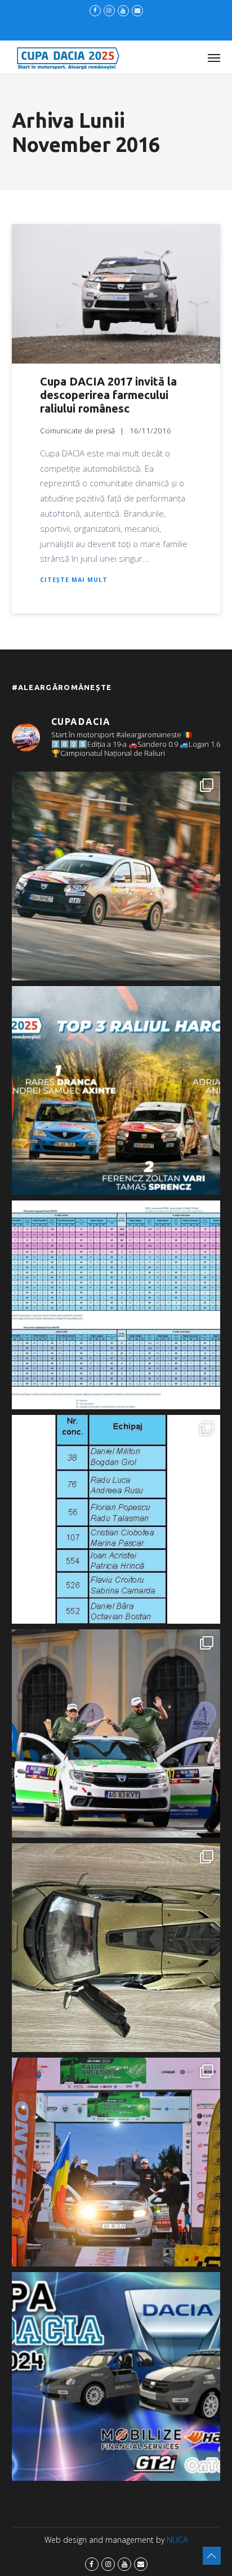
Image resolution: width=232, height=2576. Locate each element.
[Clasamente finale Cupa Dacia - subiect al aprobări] (116, 1305)
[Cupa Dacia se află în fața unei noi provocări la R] (116, 1519)
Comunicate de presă (77, 431)
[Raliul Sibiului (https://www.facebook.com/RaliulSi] (116, 1948)
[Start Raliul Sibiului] (116, 1734)
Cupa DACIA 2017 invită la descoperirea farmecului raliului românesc (108, 395)
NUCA (177, 2540)
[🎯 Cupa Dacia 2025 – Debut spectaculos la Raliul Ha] (116, 1090)
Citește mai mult (74, 580)
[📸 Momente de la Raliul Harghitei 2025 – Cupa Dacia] (116, 876)
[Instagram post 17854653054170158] (116, 2376)
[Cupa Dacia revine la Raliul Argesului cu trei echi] (116, 2162)
